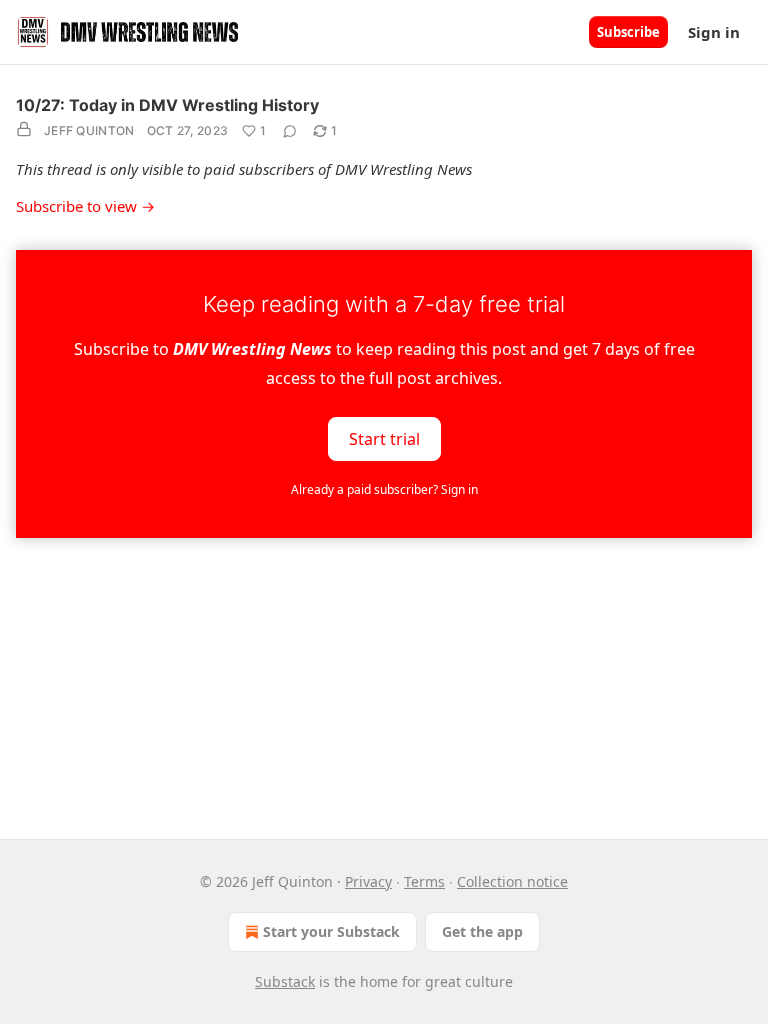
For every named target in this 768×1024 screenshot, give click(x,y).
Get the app (482, 931)
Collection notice (512, 881)
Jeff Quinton (89, 130)
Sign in (714, 32)
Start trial (384, 438)
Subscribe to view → (85, 206)
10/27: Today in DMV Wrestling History (167, 105)
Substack (285, 981)
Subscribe (628, 32)
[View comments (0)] (290, 131)
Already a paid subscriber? (384, 489)
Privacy (368, 881)
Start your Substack (331, 931)
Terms (424, 881)
